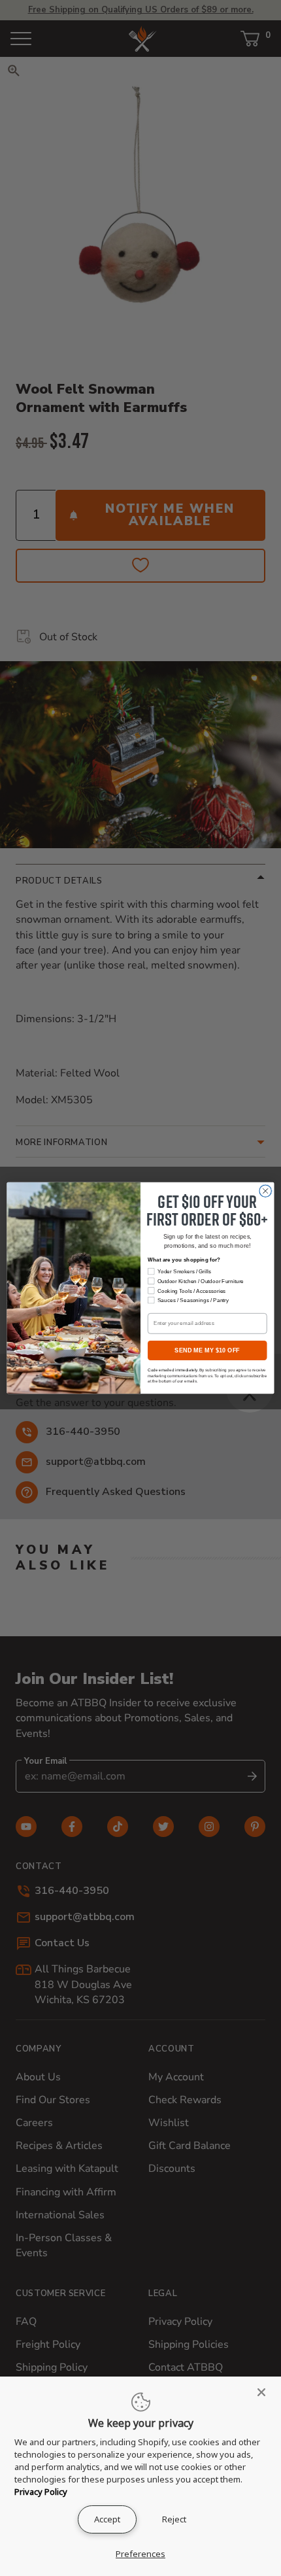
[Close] (265, 2392)
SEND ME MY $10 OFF (207, 1350)
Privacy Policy (41, 2492)
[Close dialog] (265, 1191)
